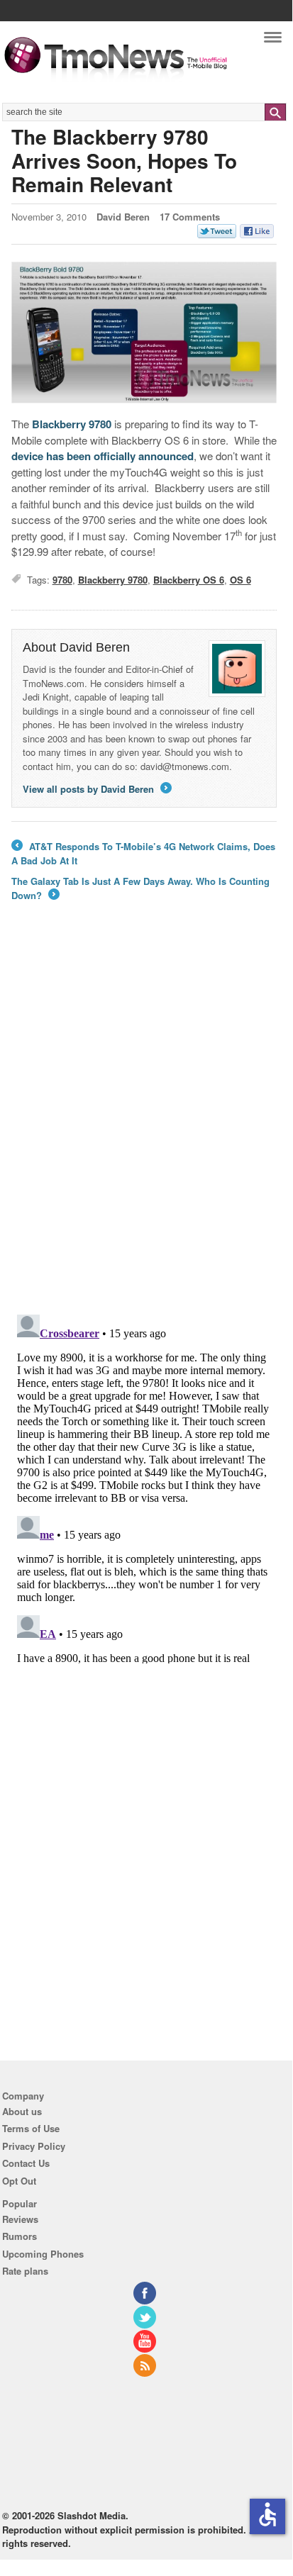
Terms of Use (31, 2128)
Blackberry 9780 (72, 424)
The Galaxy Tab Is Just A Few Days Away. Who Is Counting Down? (140, 888)
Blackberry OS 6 (189, 580)
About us (22, 2111)
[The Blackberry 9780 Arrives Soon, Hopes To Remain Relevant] (144, 333)
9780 (62, 580)
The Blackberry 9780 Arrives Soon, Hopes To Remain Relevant (124, 160)
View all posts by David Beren (96, 789)
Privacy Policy (34, 2146)
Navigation (273, 41)
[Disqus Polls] (144, 1117)
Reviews (20, 2219)
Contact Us (26, 2163)
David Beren (123, 217)
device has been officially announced (103, 456)
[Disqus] (144, 1486)
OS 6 (241, 580)
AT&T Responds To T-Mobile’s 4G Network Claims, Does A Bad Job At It (143, 853)
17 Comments (190, 217)
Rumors (20, 2236)
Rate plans (25, 2271)
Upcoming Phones (43, 2254)
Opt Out (19, 2181)
